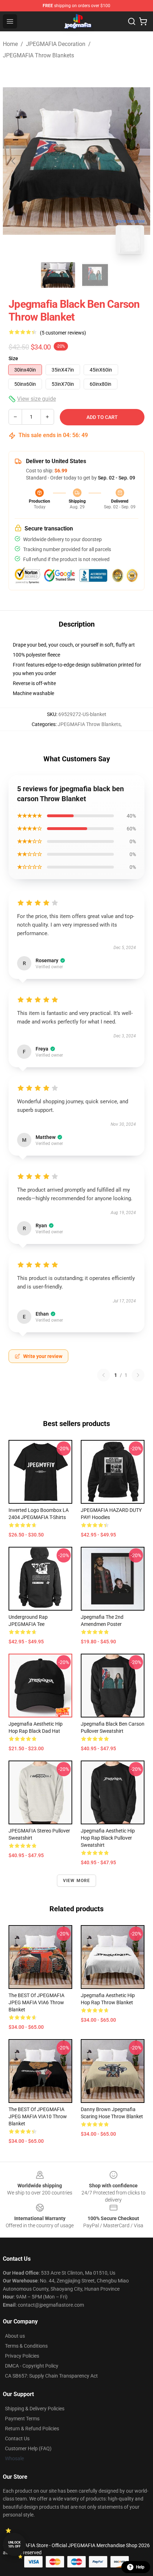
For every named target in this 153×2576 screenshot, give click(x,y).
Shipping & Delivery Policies (35, 2409)
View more (77, 1881)
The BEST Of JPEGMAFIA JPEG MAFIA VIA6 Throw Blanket (36, 2002)
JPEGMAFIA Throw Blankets (38, 55)
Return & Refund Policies (32, 2429)
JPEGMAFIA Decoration (56, 44)
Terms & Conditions (26, 2346)
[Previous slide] (14, 161)
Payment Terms (22, 2419)
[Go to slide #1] (58, 275)
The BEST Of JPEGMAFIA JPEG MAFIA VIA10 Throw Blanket (38, 2116)
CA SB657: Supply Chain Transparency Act (51, 2376)
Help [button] (140, 2567)
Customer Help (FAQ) (28, 2448)
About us (15, 2336)
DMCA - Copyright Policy (32, 2366)
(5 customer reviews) (63, 333)
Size (13, 358)
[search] (132, 21)
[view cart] (143, 21)
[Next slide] (139, 161)
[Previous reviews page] (104, 1375)
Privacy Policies (22, 2356)
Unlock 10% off (14, 2544)
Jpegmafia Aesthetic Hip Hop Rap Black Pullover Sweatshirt (108, 1838)
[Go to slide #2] (95, 275)
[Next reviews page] (138, 1375)
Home (10, 44)
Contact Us (17, 2438)
